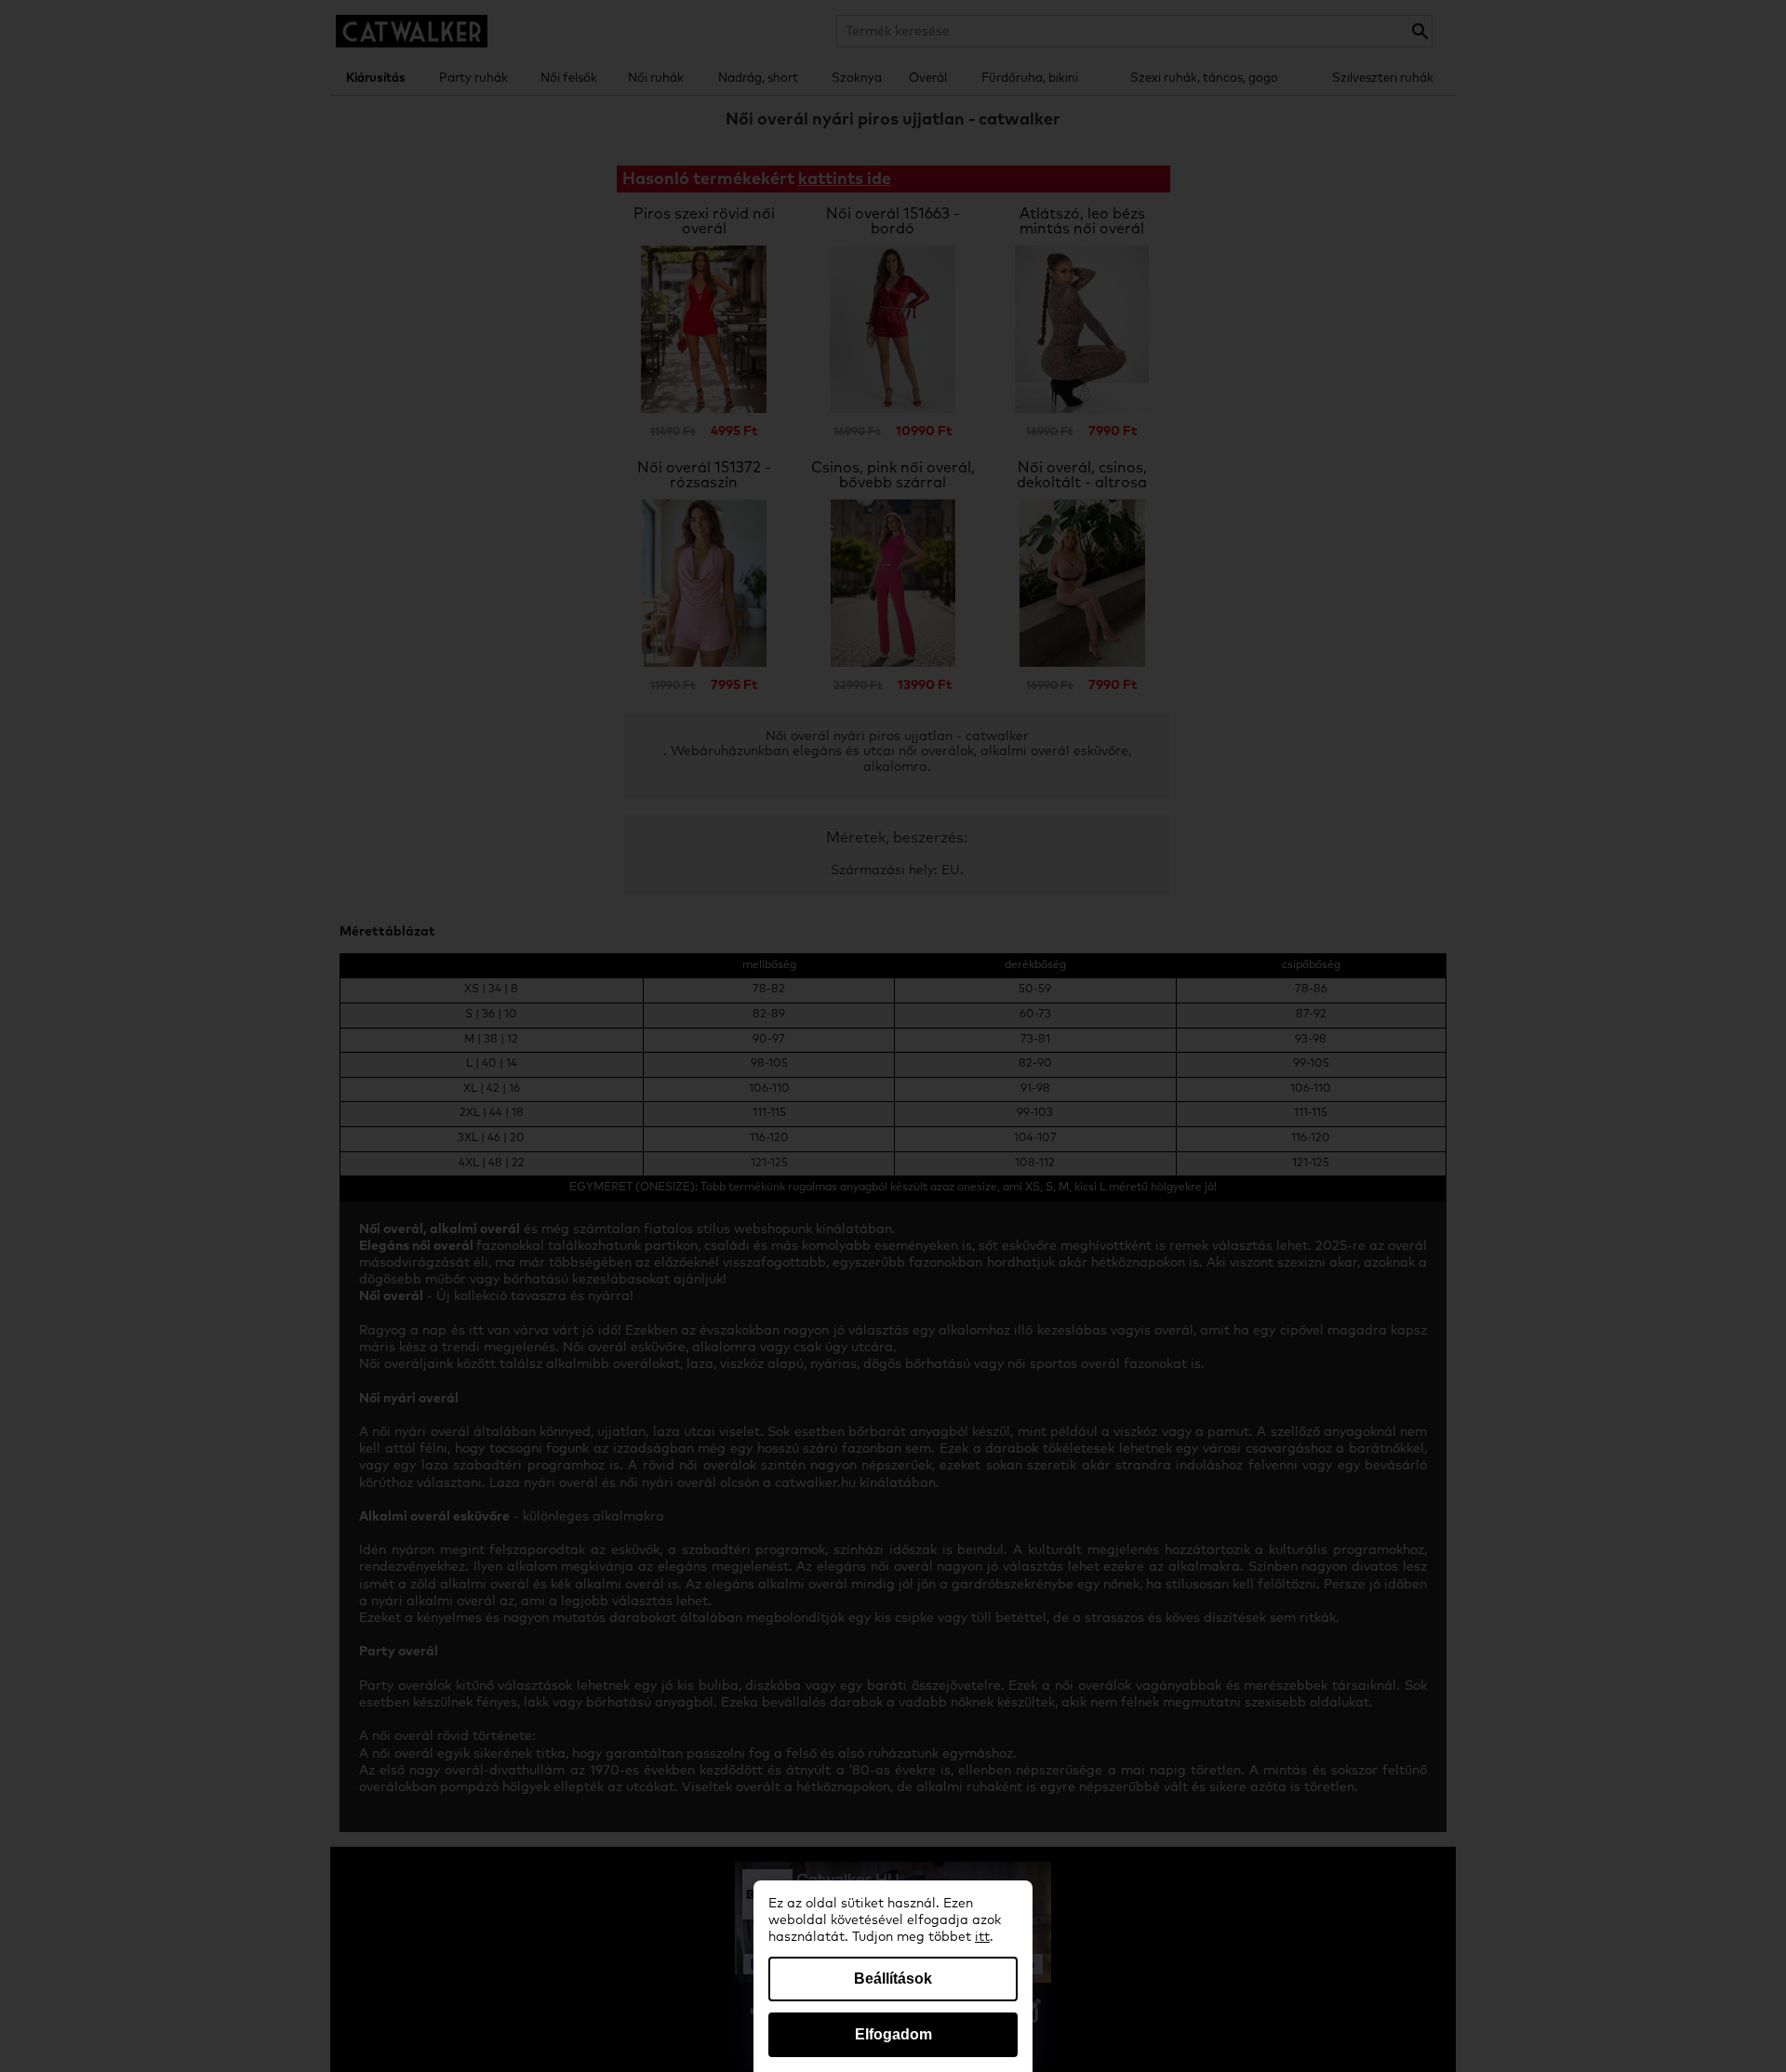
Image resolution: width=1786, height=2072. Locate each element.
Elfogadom (893, 2034)
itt (982, 1937)
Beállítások (893, 1979)
